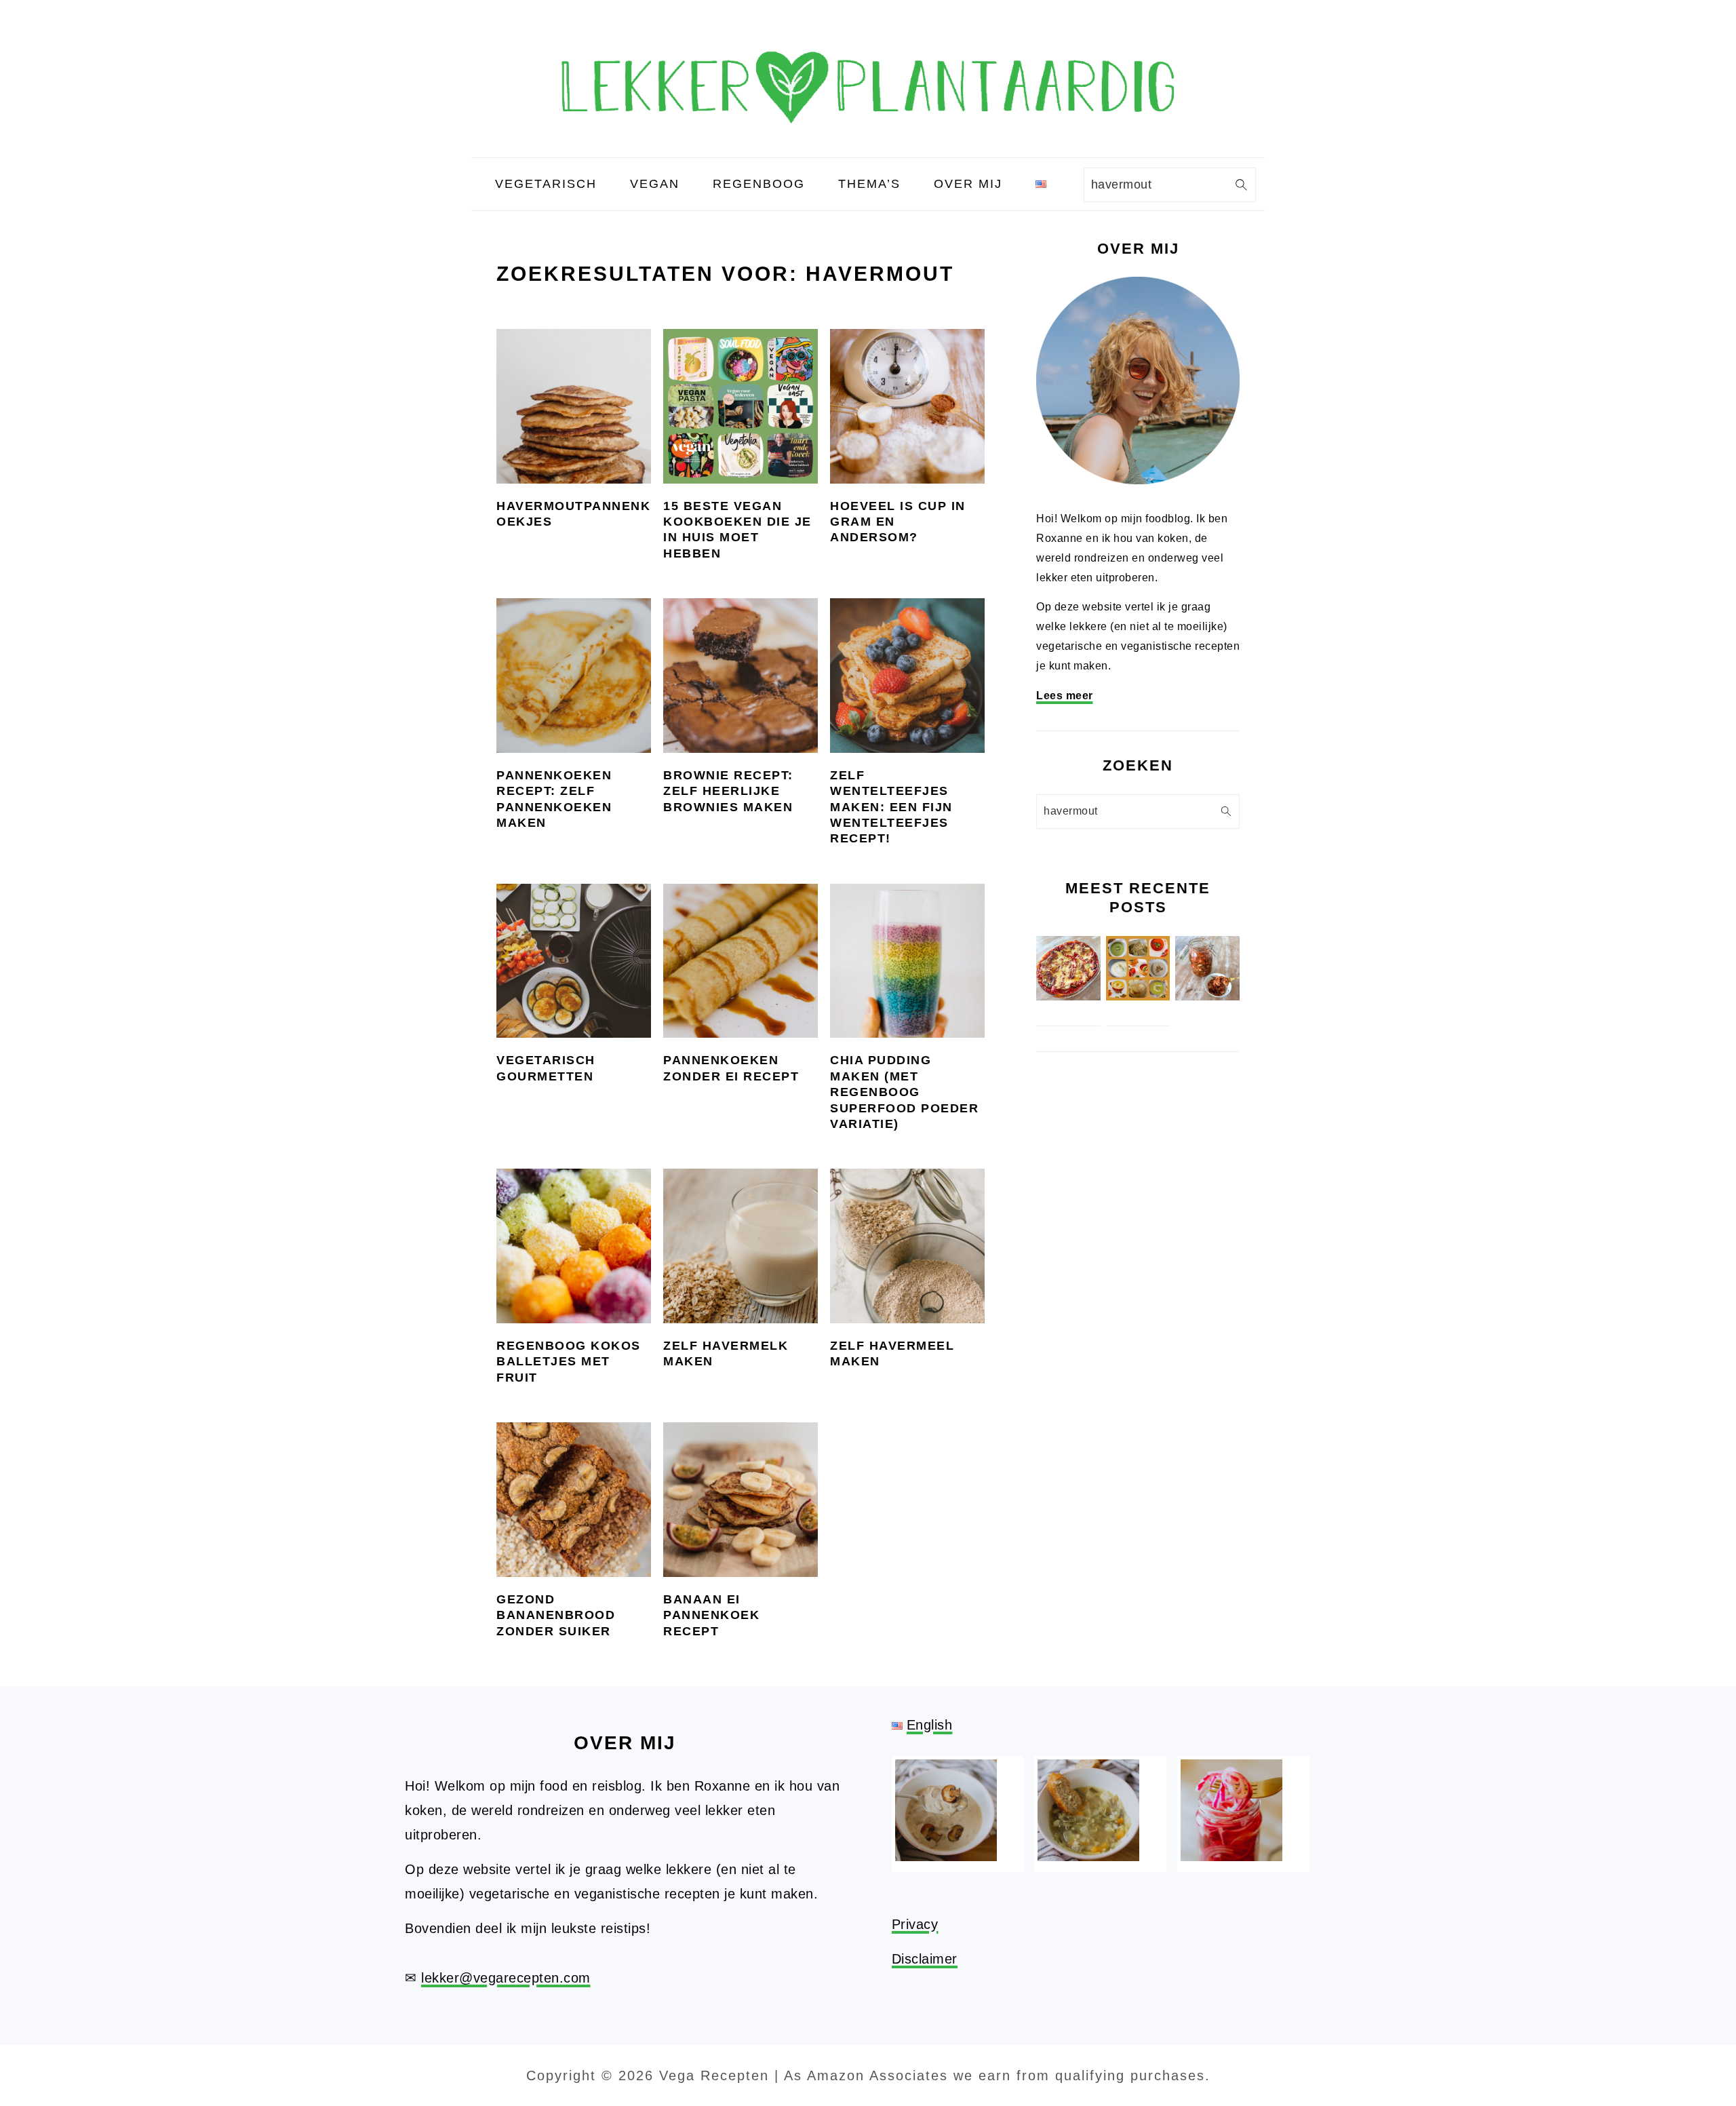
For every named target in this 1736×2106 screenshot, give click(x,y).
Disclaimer (925, 1959)
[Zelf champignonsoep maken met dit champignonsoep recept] (946, 1856)
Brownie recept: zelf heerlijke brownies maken (728, 791)
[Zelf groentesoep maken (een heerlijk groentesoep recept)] (1088, 1856)
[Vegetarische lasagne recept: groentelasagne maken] (1068, 997)
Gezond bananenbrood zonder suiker (556, 1615)
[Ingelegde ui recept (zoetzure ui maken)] (1231, 1856)
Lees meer (1065, 696)
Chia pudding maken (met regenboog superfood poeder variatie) (904, 1092)
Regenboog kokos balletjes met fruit (569, 1362)
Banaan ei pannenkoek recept (711, 1615)
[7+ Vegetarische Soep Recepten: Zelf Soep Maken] (1138, 997)
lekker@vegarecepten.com (506, 1978)
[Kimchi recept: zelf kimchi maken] (1207, 997)
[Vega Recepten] (868, 145)
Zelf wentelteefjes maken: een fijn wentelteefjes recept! (891, 807)
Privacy (915, 1924)
